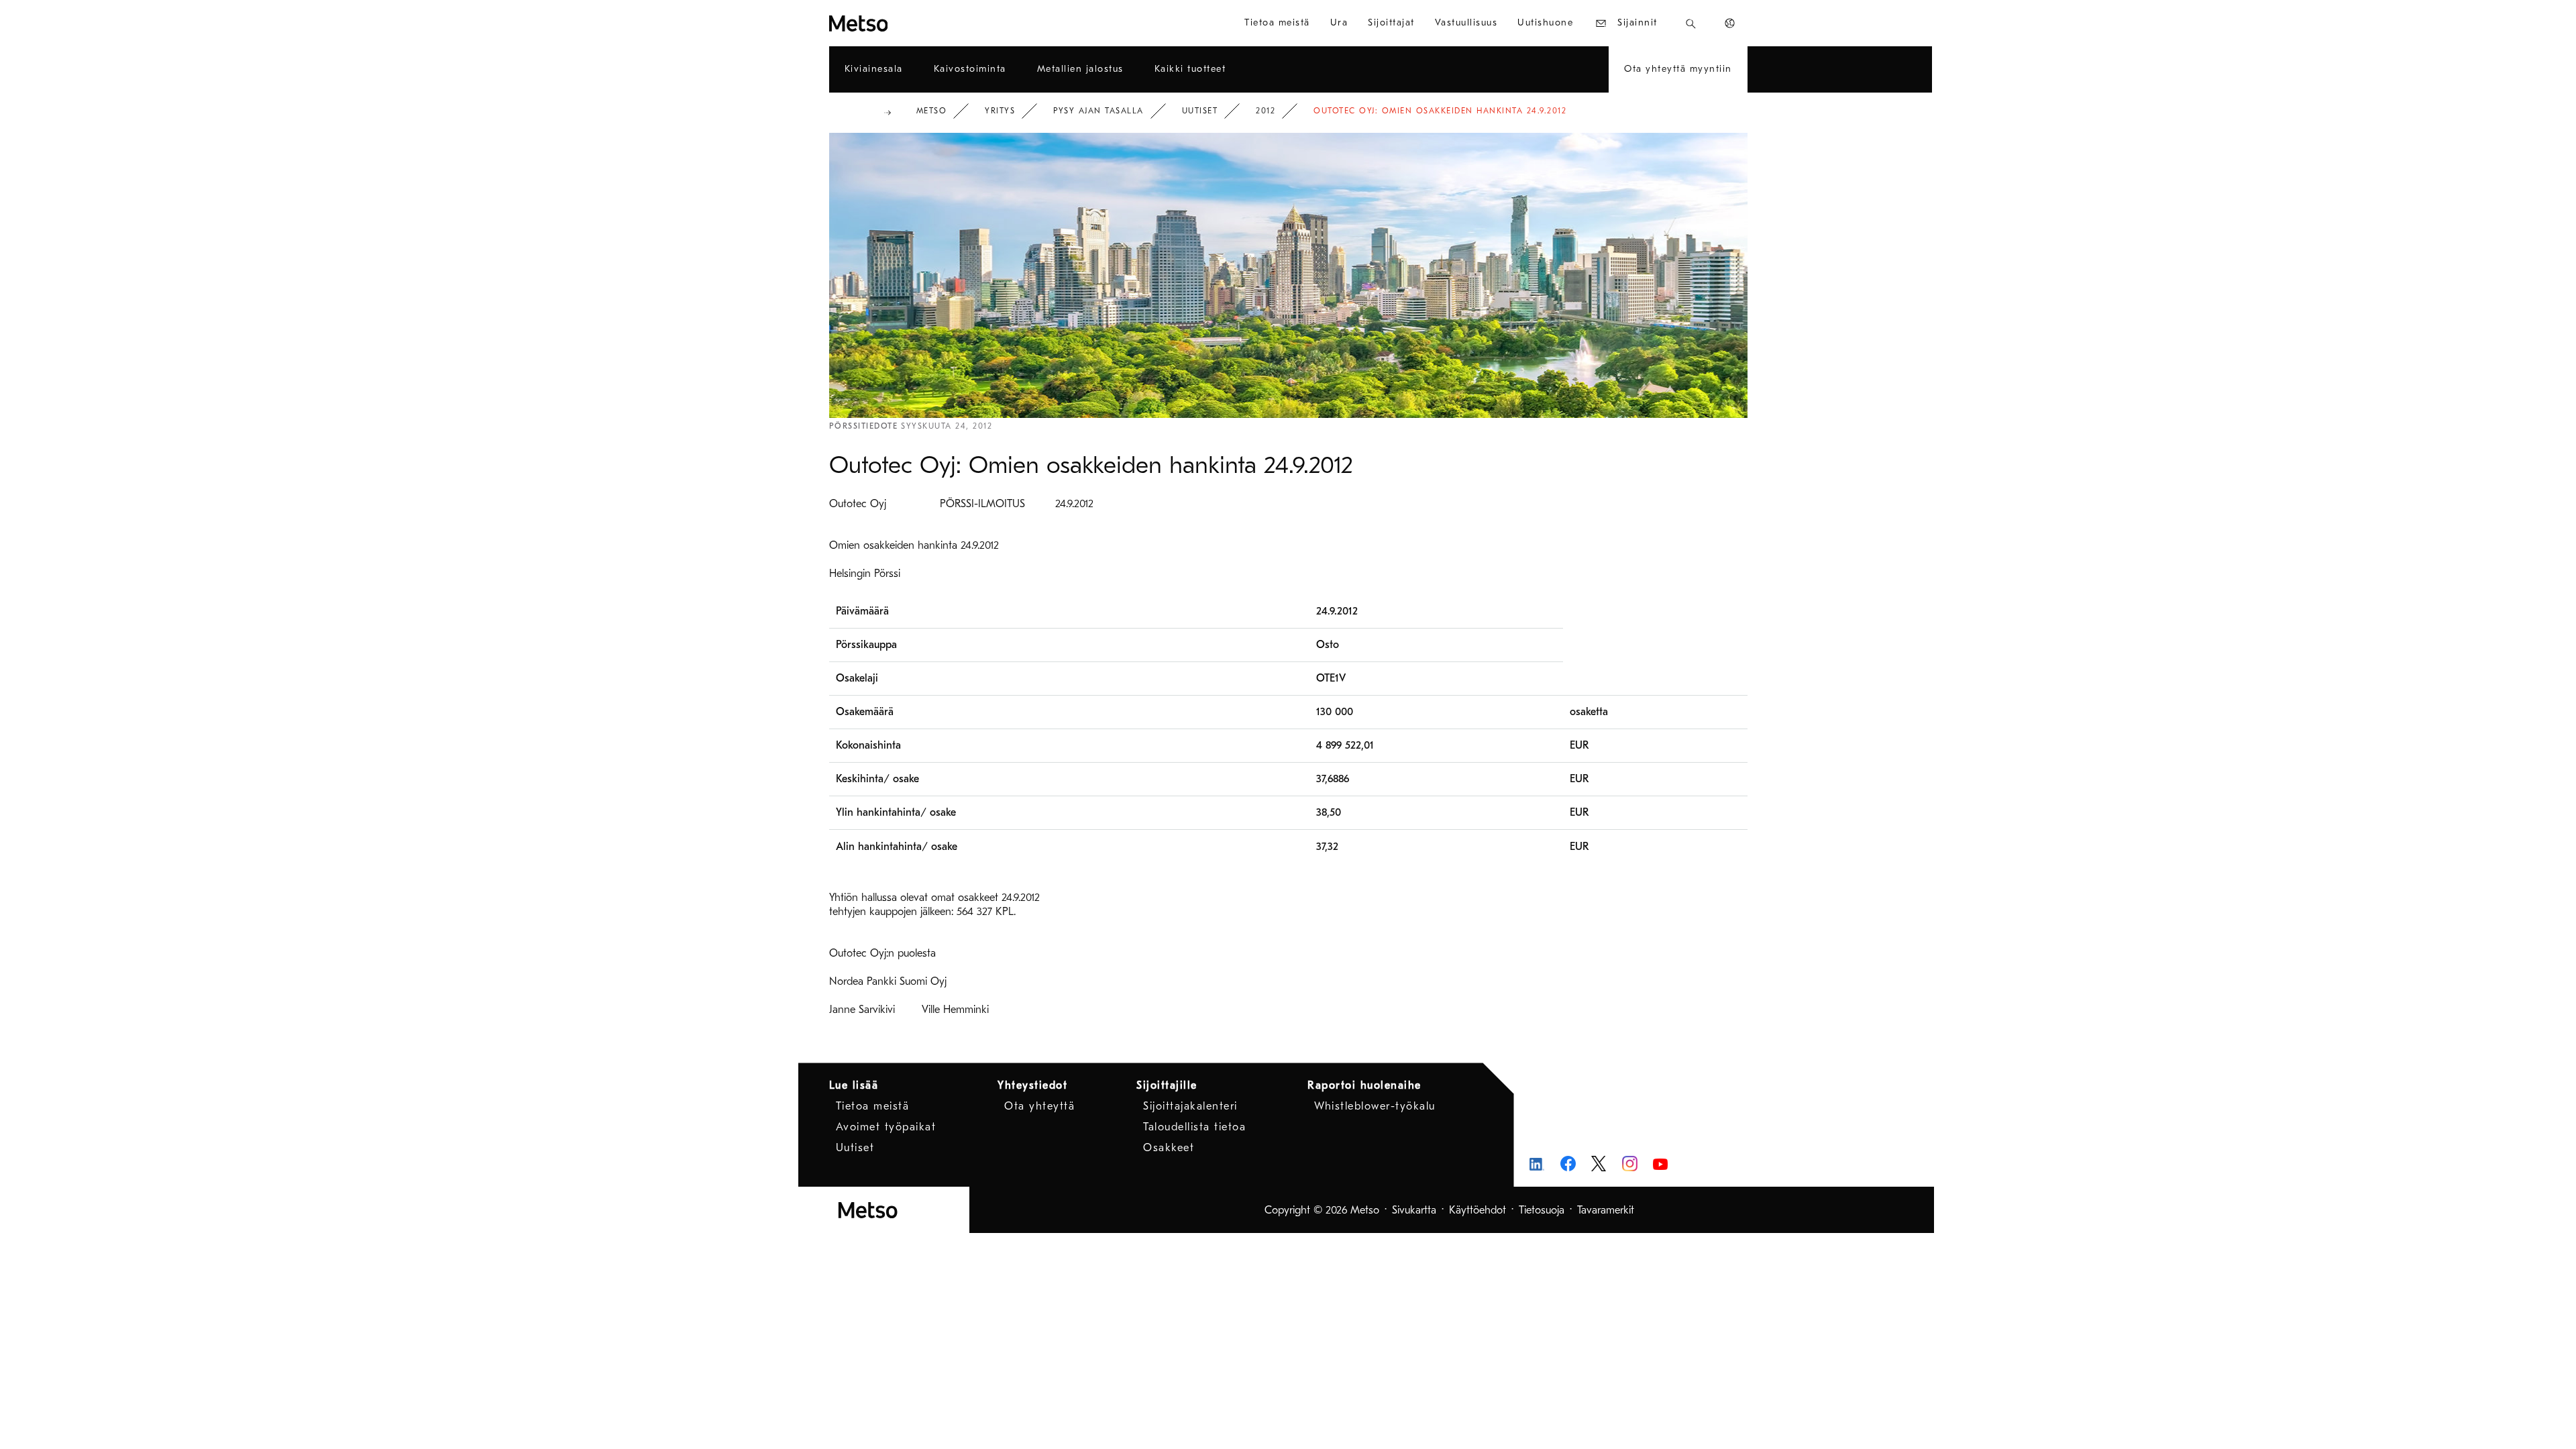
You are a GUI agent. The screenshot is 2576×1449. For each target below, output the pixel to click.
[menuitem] (1277, 23)
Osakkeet (1169, 1148)
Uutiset (1200, 111)
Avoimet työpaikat (886, 1127)
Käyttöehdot (1478, 1210)
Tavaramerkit (1606, 1210)
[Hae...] (1691, 23)
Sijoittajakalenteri (1190, 1106)
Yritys (1000, 111)
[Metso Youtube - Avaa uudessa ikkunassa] (1661, 1164)
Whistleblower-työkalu (1375, 1106)
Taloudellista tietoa (1194, 1127)
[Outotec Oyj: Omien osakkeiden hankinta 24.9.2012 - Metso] (907, 23)
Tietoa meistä (873, 1106)
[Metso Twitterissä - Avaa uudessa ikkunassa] (1599, 1164)
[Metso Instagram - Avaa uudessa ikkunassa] (1630, 1164)
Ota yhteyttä (1039, 1106)
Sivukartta (1414, 1210)
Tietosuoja (1542, 1210)
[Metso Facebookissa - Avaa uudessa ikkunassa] (1568, 1164)
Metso (932, 111)
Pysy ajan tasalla (1098, 111)
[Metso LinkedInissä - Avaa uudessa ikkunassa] (1537, 1164)
